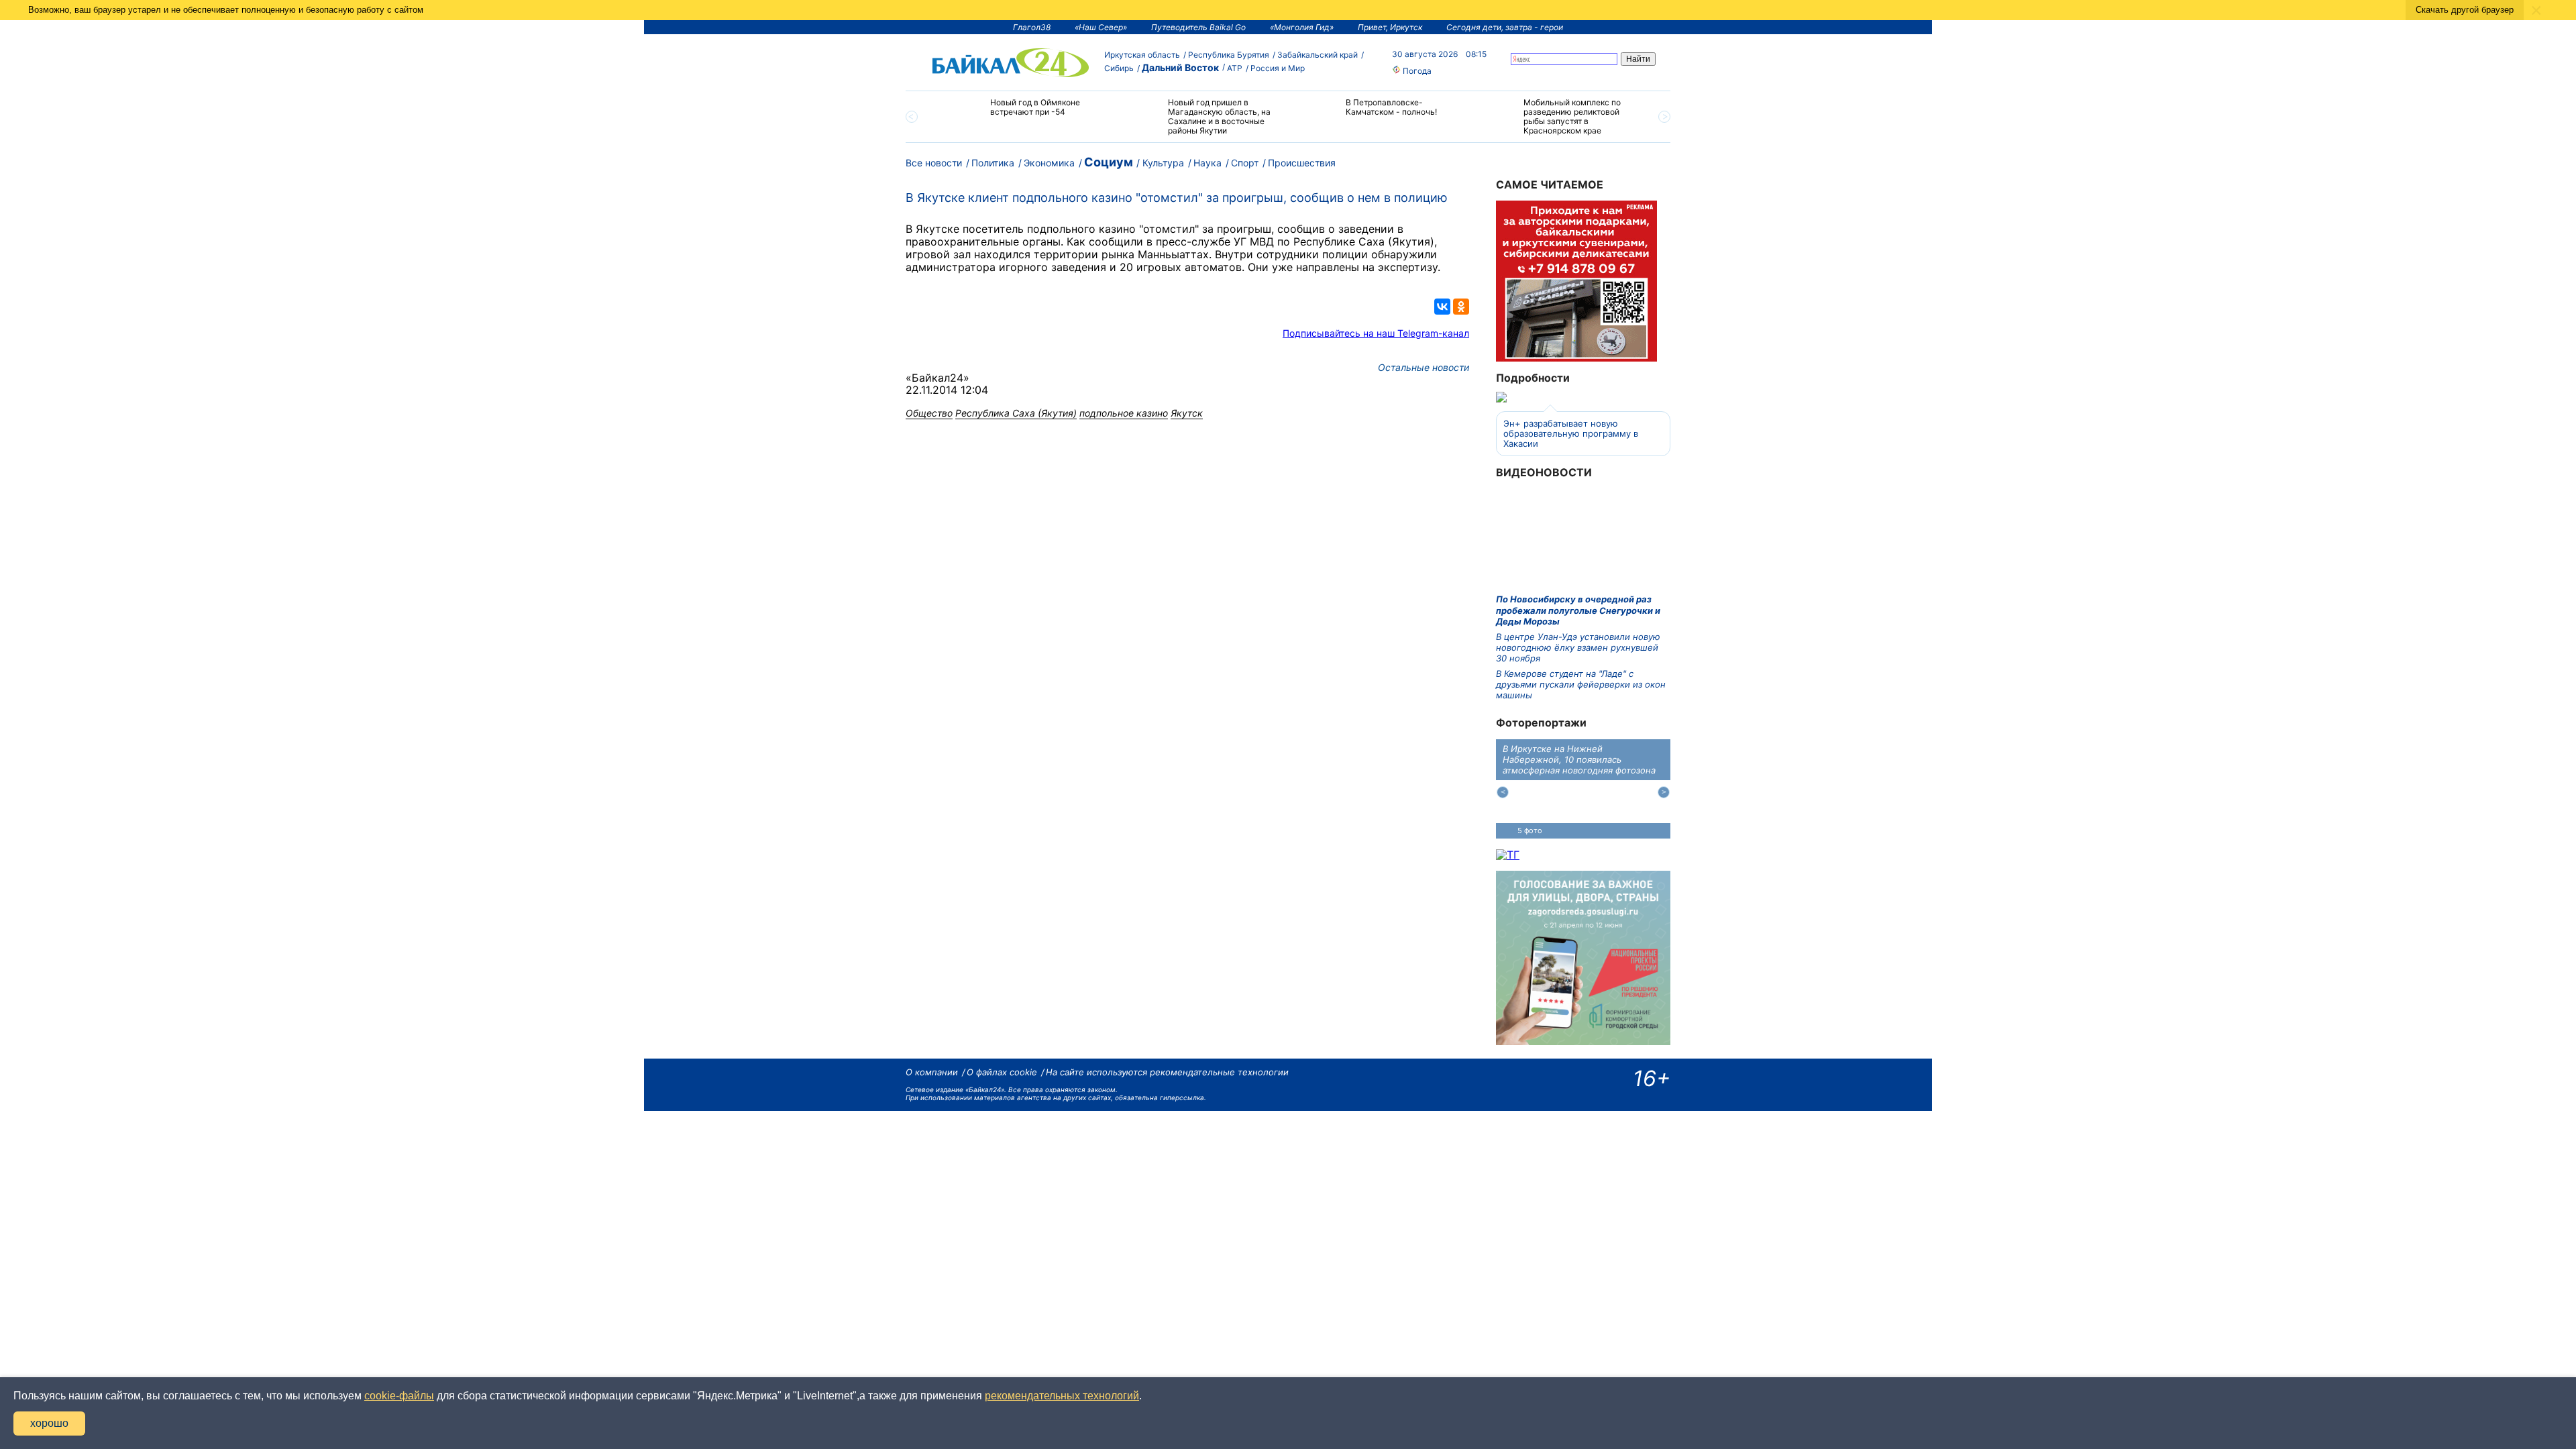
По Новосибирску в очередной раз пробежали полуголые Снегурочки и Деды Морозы (1578, 610)
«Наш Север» (1101, 27)
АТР (1235, 68)
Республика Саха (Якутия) (1016, 413)
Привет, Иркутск (1390, 27)
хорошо (49, 1423)
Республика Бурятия (1229, 55)
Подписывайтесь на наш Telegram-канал (1376, 333)
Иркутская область (1142, 55)
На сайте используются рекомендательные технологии (1167, 1072)
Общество (929, 413)
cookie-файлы (399, 1396)
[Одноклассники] (1461, 307)
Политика (993, 163)
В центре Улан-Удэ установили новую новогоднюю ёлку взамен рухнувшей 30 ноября (1578, 648)
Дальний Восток (1180, 67)
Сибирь (1119, 68)
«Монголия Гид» (1302, 27)
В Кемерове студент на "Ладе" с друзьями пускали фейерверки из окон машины (1581, 685)
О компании (932, 1072)
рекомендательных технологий (1062, 1396)
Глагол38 (1032, 27)
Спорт (1245, 163)
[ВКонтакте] (1442, 307)
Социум (1109, 162)
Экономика (1049, 163)
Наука (1207, 163)
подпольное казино (1124, 413)
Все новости (934, 163)
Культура (1163, 163)
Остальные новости (1424, 367)
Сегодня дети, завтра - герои (1505, 27)
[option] (1021, 113)
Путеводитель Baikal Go (1198, 27)
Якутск (1187, 413)
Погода (1416, 71)
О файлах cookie (1002, 1072)
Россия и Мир (1278, 68)
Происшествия (1302, 163)
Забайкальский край (1318, 55)
